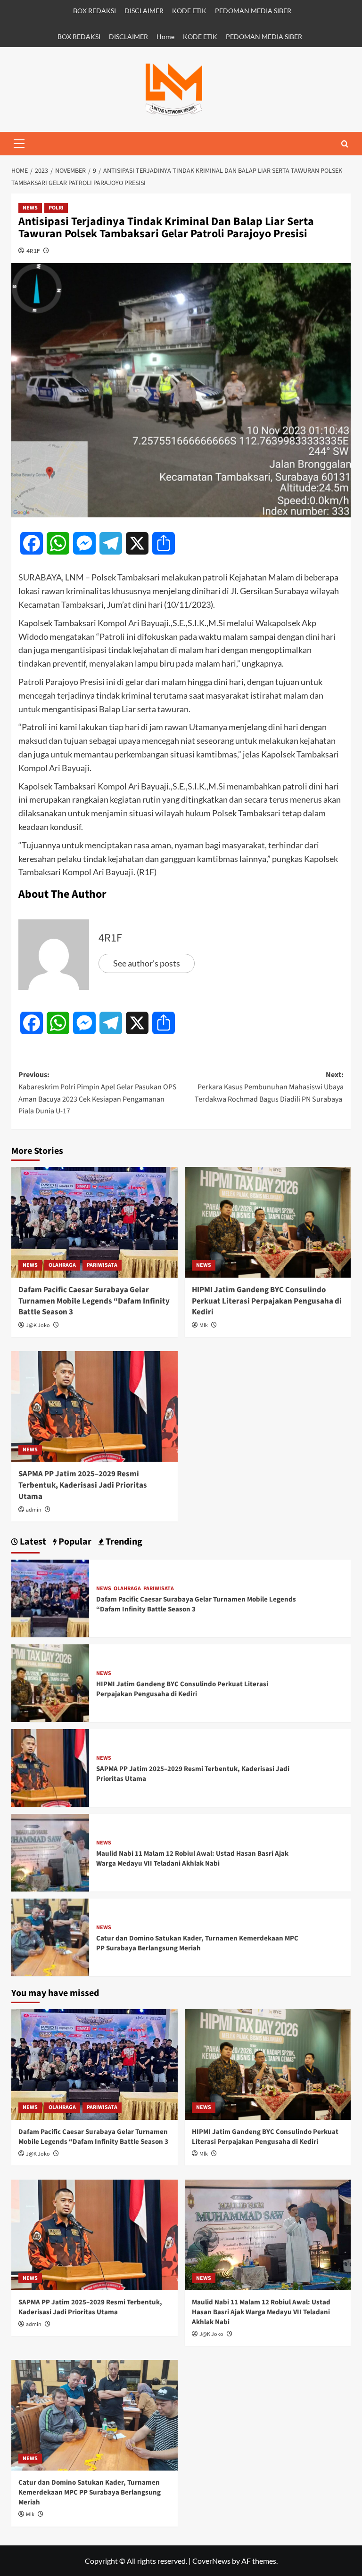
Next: (269, 1087)
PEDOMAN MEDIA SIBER (253, 11)
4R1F (33, 251)
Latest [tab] (32, 1542)
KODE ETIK (189, 11)
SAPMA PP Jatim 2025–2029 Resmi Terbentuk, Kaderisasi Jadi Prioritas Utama (83, 1485)
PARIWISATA (102, 1265)
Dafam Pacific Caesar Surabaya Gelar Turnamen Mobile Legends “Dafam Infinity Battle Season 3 (94, 1301)
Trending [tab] (123, 1542)
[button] (19, 144)
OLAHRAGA (62, 1265)
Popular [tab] (74, 1542)
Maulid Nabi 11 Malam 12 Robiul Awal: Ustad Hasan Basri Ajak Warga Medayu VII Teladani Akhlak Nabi (192, 1859)
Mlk (204, 1325)
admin (34, 1510)
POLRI (56, 208)
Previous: (98, 1093)
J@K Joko (38, 1325)
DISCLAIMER (144, 11)
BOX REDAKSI (95, 11)
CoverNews (211, 2561)
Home (165, 36)
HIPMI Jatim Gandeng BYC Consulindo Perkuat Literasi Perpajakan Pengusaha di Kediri (267, 1301)
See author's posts (147, 963)
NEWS (30, 208)
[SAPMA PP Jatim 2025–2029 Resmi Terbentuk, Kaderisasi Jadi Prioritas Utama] (95, 1406)
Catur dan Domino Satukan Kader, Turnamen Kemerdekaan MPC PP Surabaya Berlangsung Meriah (197, 1943)
